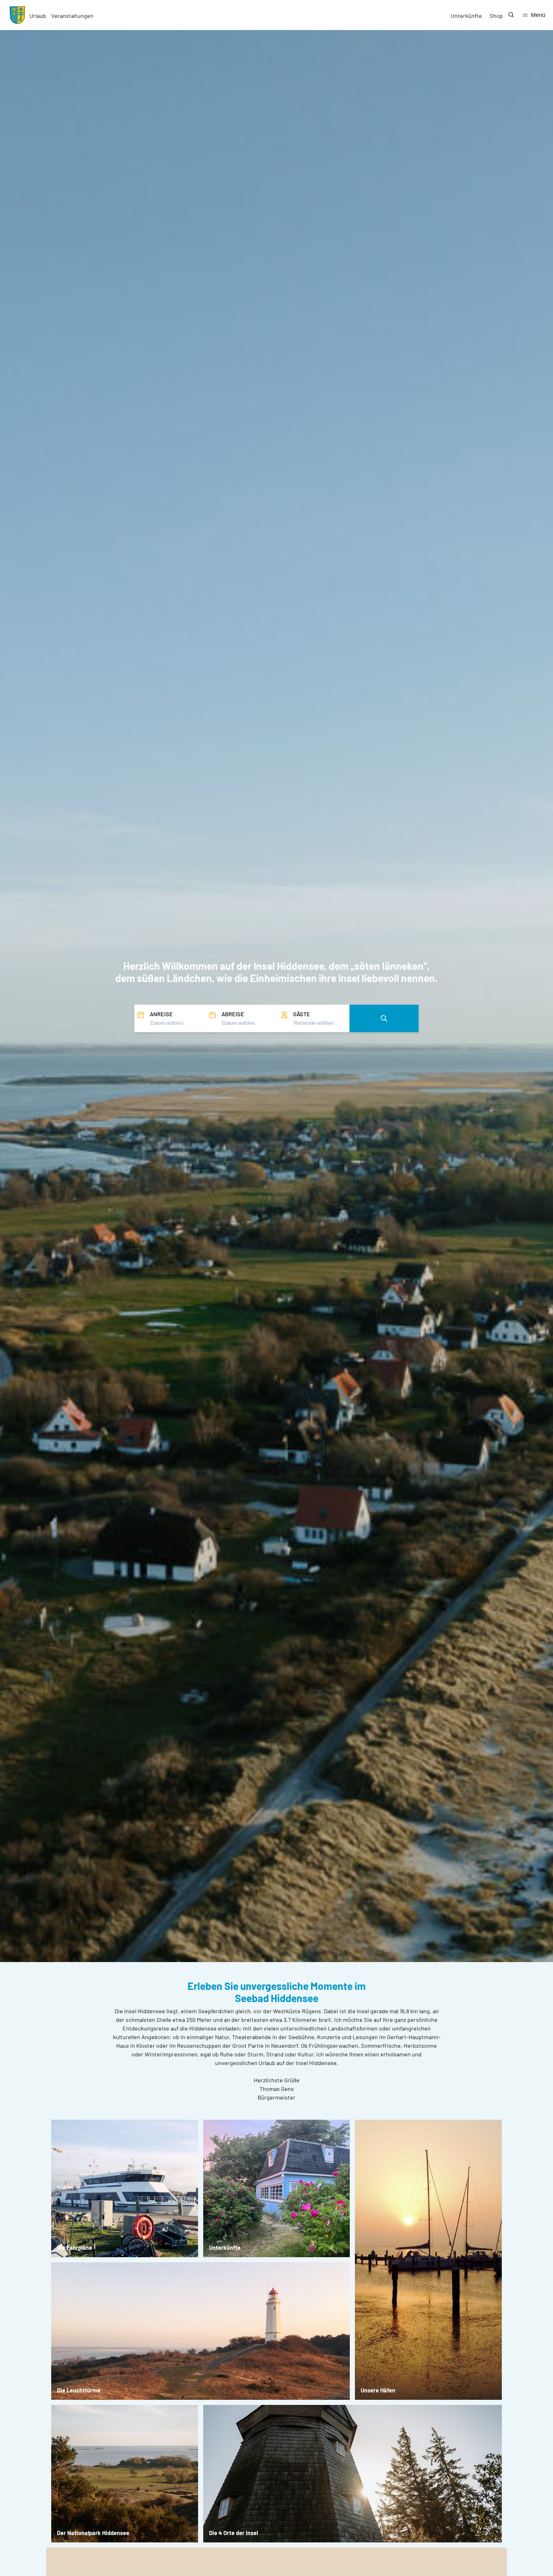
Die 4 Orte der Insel (233, 2533)
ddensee (118, 2533)
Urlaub (38, 16)
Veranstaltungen (72, 16)
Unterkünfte (466, 16)
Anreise (161, 1014)
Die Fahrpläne (75, 2248)
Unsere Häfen (378, 2390)
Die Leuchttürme (79, 2390)
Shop (496, 16)
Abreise (233, 1014)
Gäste (302, 1014)
